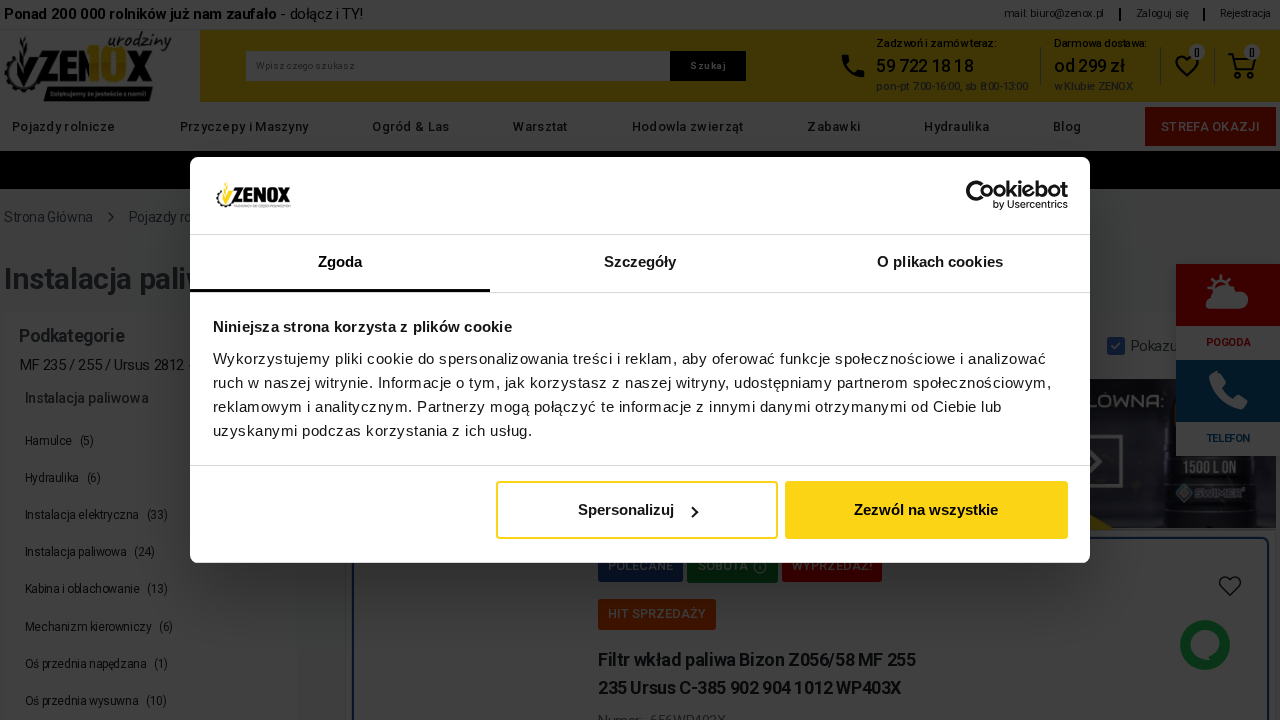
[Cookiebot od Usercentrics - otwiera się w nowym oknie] (980, 196)
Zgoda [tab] (340, 261)
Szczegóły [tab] (640, 261)
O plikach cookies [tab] (940, 261)
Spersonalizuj (626, 509)
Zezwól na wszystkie (926, 509)
